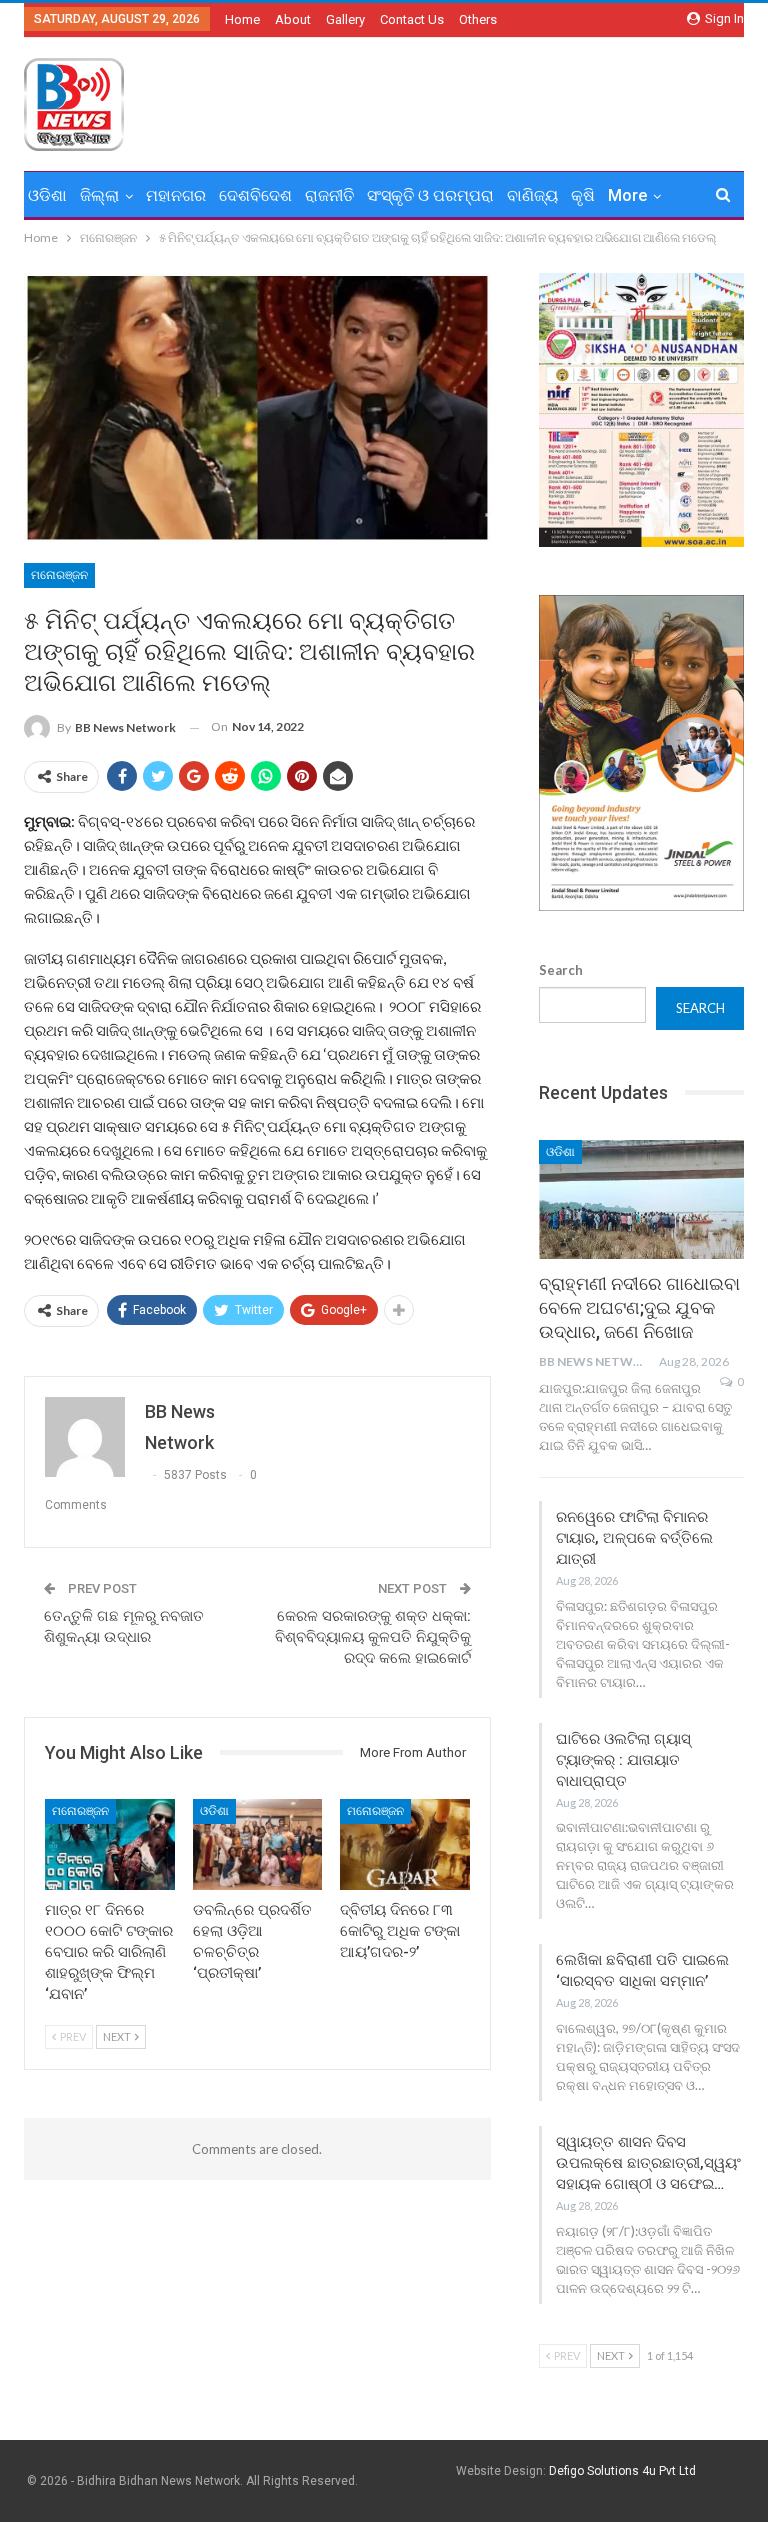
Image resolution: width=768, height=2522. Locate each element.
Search (561, 970)
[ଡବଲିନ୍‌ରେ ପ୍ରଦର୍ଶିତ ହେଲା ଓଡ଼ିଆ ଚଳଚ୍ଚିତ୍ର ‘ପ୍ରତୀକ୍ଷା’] (258, 1844)
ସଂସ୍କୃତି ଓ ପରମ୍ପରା (430, 195)
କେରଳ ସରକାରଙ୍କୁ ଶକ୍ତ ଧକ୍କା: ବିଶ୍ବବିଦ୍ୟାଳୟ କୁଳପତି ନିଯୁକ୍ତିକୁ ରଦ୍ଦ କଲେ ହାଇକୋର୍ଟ (373, 1637)
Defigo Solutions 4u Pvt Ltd (622, 2471)
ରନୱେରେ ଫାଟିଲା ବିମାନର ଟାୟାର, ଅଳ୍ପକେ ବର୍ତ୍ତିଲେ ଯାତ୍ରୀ (634, 1538)
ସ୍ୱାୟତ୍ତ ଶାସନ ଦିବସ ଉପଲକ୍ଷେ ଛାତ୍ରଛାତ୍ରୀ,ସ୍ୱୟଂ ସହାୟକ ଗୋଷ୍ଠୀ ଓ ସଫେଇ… (648, 2163)
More (627, 195)
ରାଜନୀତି (329, 195)
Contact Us (412, 19)
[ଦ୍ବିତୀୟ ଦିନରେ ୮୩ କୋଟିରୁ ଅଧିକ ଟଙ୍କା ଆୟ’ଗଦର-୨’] (405, 1844)
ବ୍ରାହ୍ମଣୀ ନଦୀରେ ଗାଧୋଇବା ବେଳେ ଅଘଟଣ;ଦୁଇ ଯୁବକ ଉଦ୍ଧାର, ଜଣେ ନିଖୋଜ (639, 1307)
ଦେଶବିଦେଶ (255, 195)
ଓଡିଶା (47, 195)
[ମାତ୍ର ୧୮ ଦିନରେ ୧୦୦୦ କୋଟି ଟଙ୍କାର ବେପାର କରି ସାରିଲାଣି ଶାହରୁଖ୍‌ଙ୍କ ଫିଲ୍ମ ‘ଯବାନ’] (110, 1844)
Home (242, 19)
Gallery (345, 19)
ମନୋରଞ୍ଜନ (59, 575)
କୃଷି (583, 195)
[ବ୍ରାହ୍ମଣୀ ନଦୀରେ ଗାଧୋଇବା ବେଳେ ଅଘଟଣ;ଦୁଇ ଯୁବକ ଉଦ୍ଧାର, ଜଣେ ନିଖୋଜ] (641, 1199)
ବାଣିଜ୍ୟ (532, 195)
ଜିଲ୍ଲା (99, 195)
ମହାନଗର (176, 195)
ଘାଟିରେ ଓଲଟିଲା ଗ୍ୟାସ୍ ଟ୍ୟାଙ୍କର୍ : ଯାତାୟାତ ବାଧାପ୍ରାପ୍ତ (623, 1760)
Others (478, 19)
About (293, 19)
